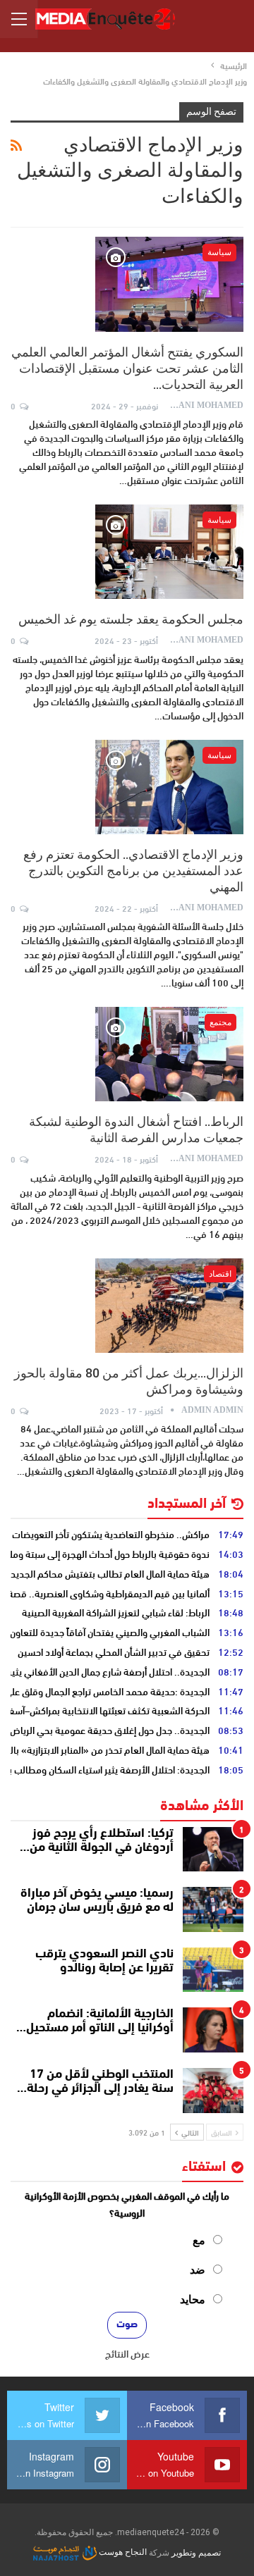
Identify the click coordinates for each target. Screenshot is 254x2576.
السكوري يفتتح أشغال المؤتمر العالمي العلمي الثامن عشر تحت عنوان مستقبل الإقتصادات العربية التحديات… (127, 368)
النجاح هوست (122, 2552)
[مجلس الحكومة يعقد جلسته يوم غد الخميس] (169, 552)
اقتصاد (220, 1274)
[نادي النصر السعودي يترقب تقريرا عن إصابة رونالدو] (213, 1970)
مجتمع (220, 1022)
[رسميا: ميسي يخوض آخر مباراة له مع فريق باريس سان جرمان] (213, 1909)
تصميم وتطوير (196, 2552)
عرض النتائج (127, 2353)
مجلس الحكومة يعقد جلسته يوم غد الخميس (131, 619)
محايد (193, 2299)
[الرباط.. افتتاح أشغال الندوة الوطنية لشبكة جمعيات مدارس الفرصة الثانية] (169, 1054)
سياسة (219, 252)
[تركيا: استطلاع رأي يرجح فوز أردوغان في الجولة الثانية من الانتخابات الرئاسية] (213, 1850)
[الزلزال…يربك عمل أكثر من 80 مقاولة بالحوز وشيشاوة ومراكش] (169, 1306)
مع (199, 2240)
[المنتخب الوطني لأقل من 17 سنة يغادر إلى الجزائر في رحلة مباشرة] (213, 2091)
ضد (198, 2270)
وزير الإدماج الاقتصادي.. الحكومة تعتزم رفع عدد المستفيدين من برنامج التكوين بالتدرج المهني (133, 871)
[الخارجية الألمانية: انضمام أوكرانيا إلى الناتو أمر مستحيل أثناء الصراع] (213, 2030)
